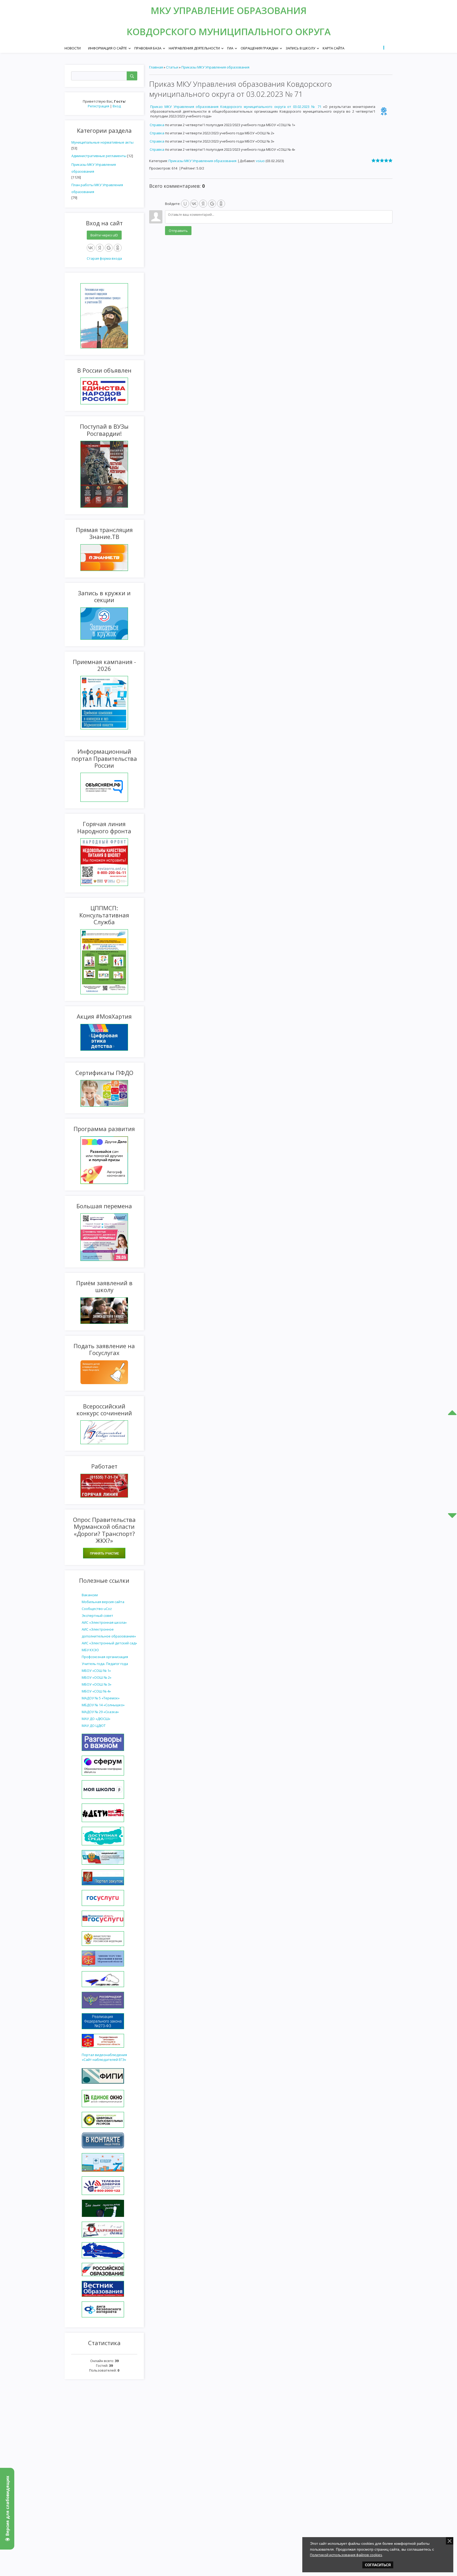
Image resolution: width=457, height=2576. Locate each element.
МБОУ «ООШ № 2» (97, 1677)
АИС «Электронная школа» (104, 1622)
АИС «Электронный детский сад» (109, 1643)
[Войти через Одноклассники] (118, 248)
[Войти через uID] (185, 204)
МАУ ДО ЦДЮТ (94, 1726)
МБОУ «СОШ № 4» (96, 1691)
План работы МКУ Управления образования (97, 188)
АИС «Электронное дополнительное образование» (109, 1633)
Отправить (178, 231)
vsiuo (260, 161)
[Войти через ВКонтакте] (91, 248)
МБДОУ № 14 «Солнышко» (103, 1705)
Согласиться (378, 2565)
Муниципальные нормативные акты (102, 142)
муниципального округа (265, 32)
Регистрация (99, 106)
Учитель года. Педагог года (105, 1664)
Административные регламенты (99, 156)
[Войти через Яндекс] (100, 248)
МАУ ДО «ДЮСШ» (96, 1719)
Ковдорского (163, 32)
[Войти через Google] (109, 248)
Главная (156, 67)
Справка (157, 125)
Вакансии (90, 1595)
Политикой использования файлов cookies (346, 2555)
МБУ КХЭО (90, 1650)
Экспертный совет (97, 1616)
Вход (117, 106)
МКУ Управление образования (229, 10)
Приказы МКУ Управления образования (94, 168)
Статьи (172, 67)
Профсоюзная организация (105, 1657)
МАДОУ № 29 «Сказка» (100, 1712)
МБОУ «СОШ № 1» (96, 1671)
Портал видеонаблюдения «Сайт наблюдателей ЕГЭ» (104, 2057)
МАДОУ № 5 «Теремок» (101, 1698)
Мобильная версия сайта (103, 1602)
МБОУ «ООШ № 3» (97, 1684)
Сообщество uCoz (97, 1609)
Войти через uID (104, 235)
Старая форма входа (104, 258)
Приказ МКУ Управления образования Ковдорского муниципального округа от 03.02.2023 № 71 (237, 107)
